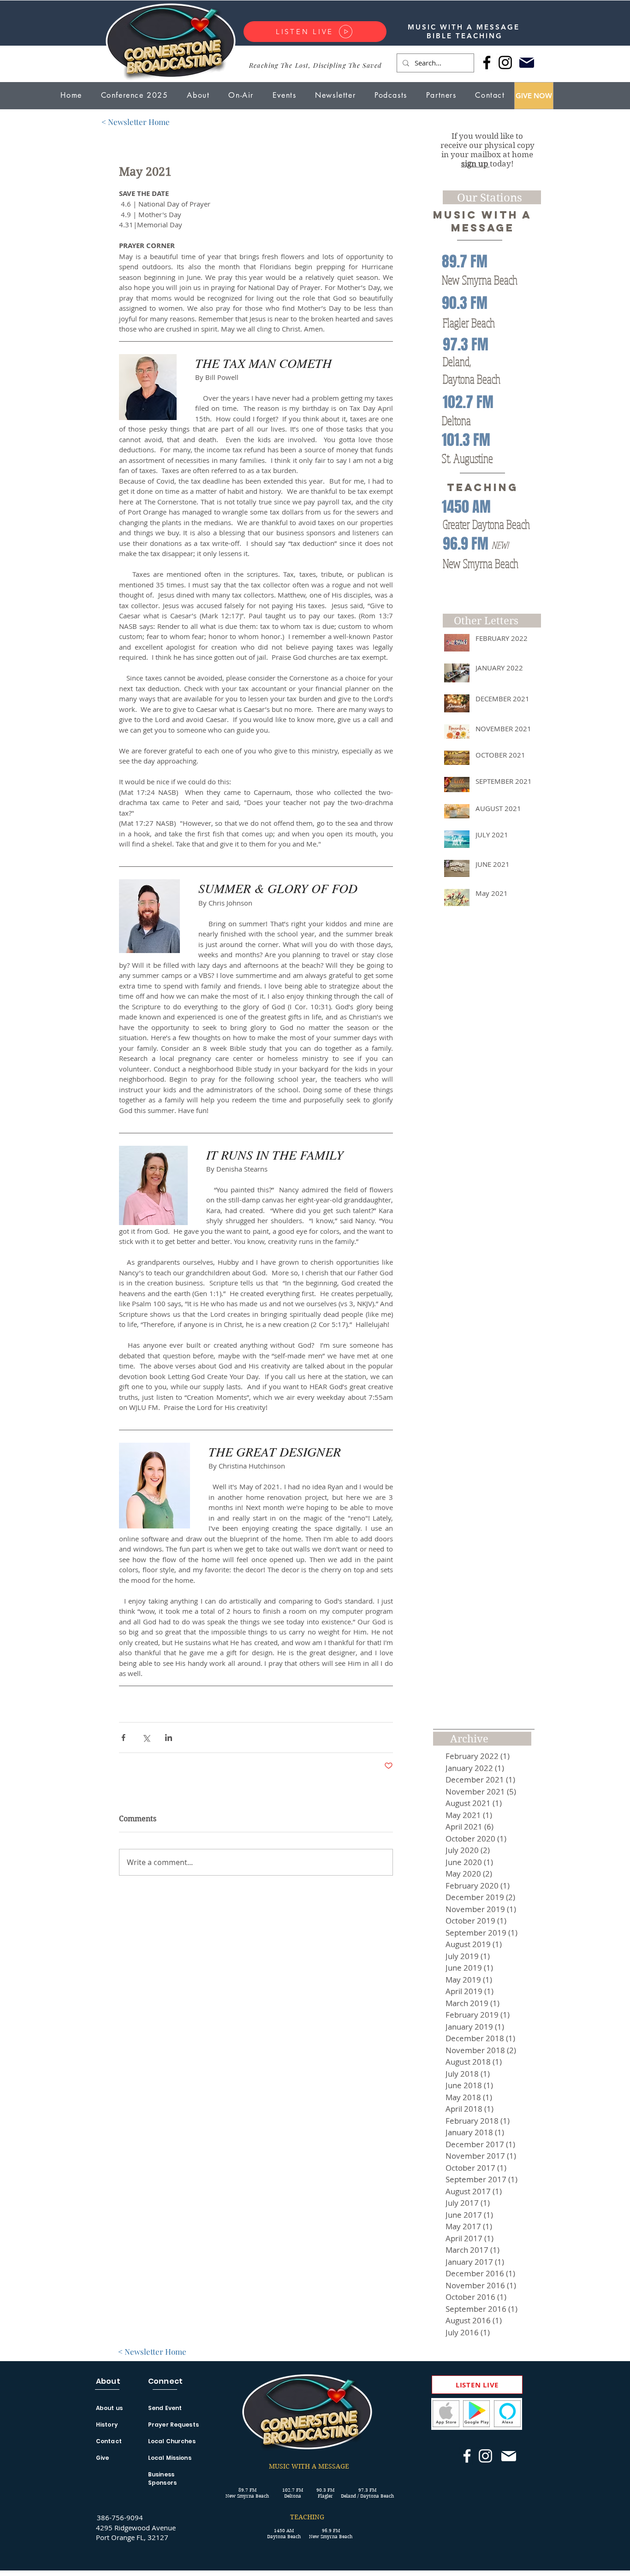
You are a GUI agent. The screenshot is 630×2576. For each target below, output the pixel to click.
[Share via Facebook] (123, 1738)
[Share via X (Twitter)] (146, 1738)
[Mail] (526, 62)
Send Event (165, 2408)
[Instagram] (505, 62)
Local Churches (172, 2441)
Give (102, 2458)
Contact (109, 2441)
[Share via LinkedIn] (169, 1738)
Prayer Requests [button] (173, 2425)
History (107, 2425)
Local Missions (170, 2458)
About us (109, 2408)
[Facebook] (487, 62)
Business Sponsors (162, 2478)
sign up (475, 164)
